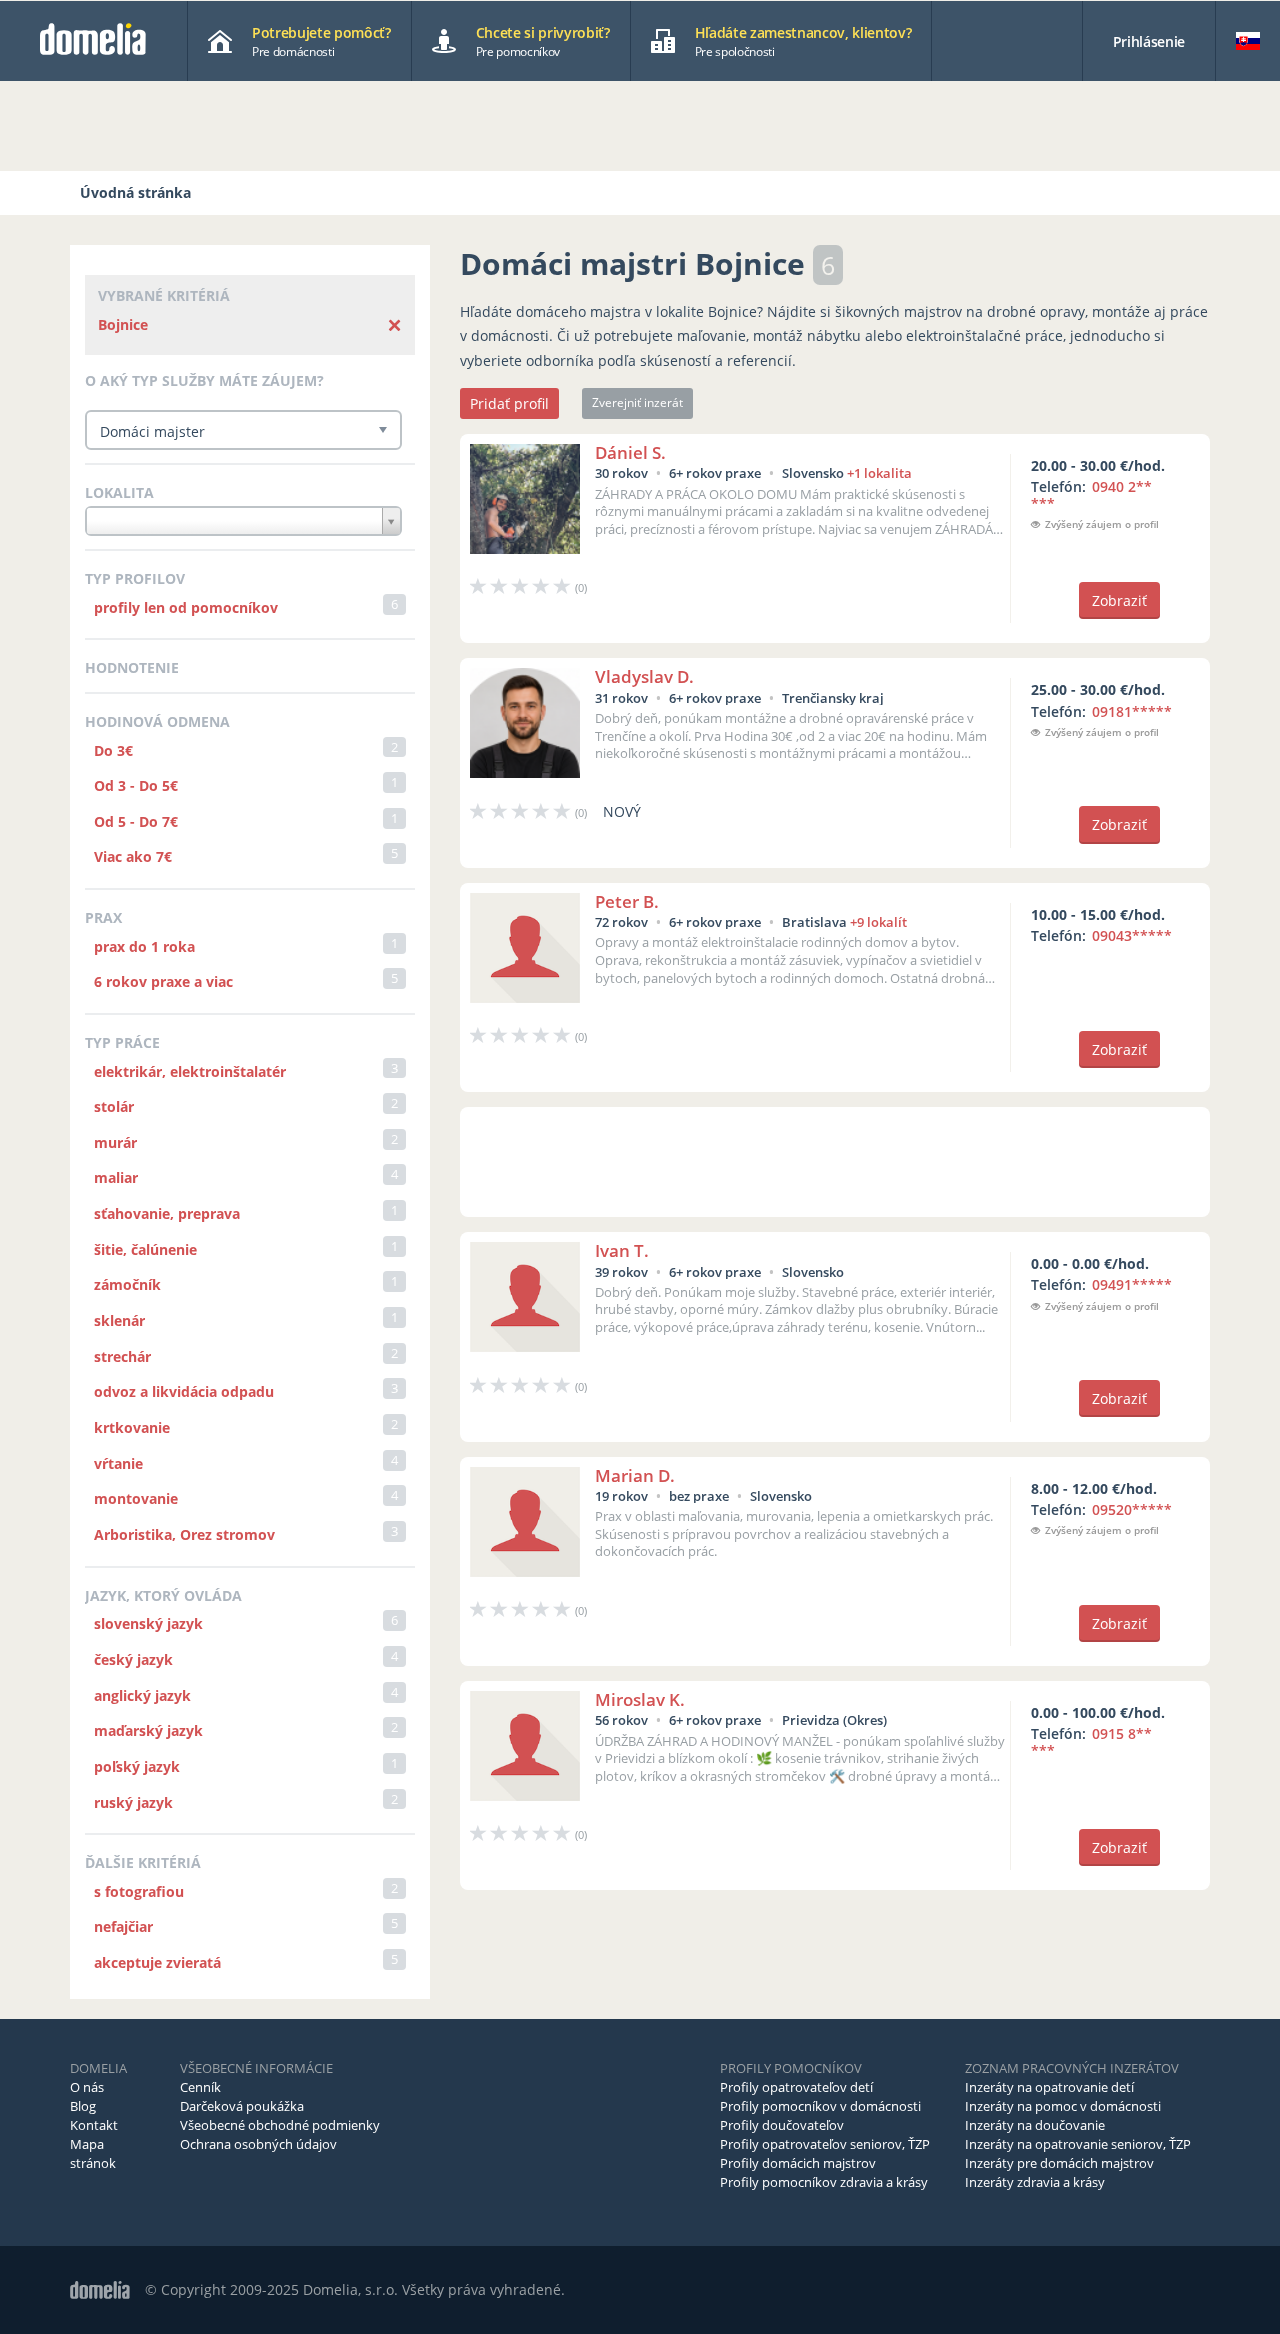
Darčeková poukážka (242, 2106)
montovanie (136, 1498)
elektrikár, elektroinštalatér (190, 1071)
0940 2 (1091, 495)
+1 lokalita (879, 473)
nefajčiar (123, 1926)
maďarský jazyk (148, 1730)
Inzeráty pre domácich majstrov (1059, 2163)
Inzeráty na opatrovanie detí (1049, 2087)
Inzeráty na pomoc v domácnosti (1063, 2106)
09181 (1132, 711)
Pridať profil (509, 403)
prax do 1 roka (144, 946)
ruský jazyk (133, 1802)
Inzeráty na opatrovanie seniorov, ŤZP (1078, 2144)
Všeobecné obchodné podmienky (280, 2125)
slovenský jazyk (148, 1623)
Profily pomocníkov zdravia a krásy (824, 2182)
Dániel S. (630, 452)
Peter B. (627, 901)
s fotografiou (139, 1891)
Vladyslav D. (644, 676)
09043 (1132, 935)
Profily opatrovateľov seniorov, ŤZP (825, 2144)
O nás (87, 2087)
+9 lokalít (878, 922)
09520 (1132, 1509)
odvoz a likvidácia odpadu (184, 1391)
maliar (116, 1177)
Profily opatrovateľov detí (796, 2087)
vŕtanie (118, 1463)
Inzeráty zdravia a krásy (1035, 2182)
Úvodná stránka (135, 192)
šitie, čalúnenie (145, 1249)
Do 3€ (113, 750)
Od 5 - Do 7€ (136, 821)
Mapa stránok (93, 2153)
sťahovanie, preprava (167, 1213)
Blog (83, 2106)
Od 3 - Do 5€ (136, 785)
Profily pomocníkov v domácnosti (820, 2106)
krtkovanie (132, 1427)
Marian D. (635, 1475)
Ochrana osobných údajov (258, 2144)
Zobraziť (1119, 600)
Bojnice (123, 324)
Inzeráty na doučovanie (1035, 2125)
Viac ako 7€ (133, 856)
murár (115, 1142)
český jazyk (133, 1659)
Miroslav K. (640, 1699)
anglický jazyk (142, 1695)
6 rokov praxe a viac (163, 981)
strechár (122, 1356)
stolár (114, 1106)
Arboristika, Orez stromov (184, 1534)
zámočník (127, 1284)
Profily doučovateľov (782, 2125)
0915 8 (1091, 1742)
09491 (1132, 1284)
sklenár (119, 1320)
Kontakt (94, 2125)
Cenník (200, 2087)
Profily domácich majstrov (798, 2163)
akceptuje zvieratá (157, 1962)
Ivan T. (622, 1250)
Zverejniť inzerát (637, 402)
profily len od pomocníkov (186, 607)
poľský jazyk (137, 1766)
